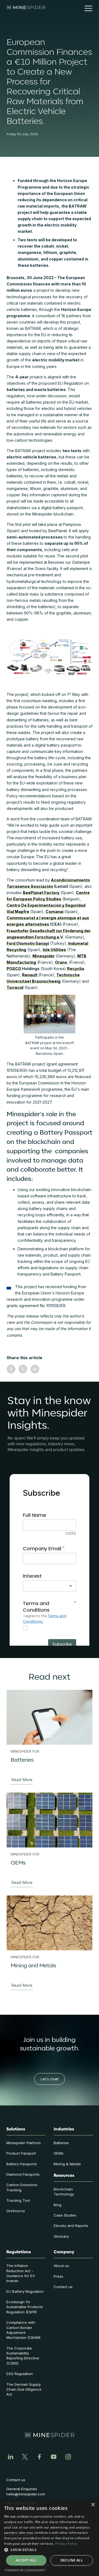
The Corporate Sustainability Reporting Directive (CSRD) (23, 2356)
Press (58, 2276)
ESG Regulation (20, 2374)
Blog (57, 2205)
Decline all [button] (72, 2560)
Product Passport (21, 2153)
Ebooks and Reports (71, 2226)
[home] (26, 8)
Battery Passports (22, 2164)
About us (61, 2266)
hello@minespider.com (26, 2494)
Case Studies (65, 2215)
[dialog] (50, 2537)
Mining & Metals (67, 2164)
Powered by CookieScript (25, 2570)
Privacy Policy (66, 2544)
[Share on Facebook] (11, 1369)
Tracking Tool (18, 2200)
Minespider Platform (24, 2143)
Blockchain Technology (64, 2192)
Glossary (61, 2236)
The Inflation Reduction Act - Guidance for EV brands (21, 2273)
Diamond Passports (23, 2174)
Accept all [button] (26, 2560)
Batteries (61, 2143)
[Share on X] (23, 1369)
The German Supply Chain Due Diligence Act (24, 2389)
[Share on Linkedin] (35, 1369)
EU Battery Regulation (25, 2291)
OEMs (59, 2153)
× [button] (93, 2505)
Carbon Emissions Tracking (22, 2187)
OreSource (16, 2211)
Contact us (63, 2287)
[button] (86, 8)
